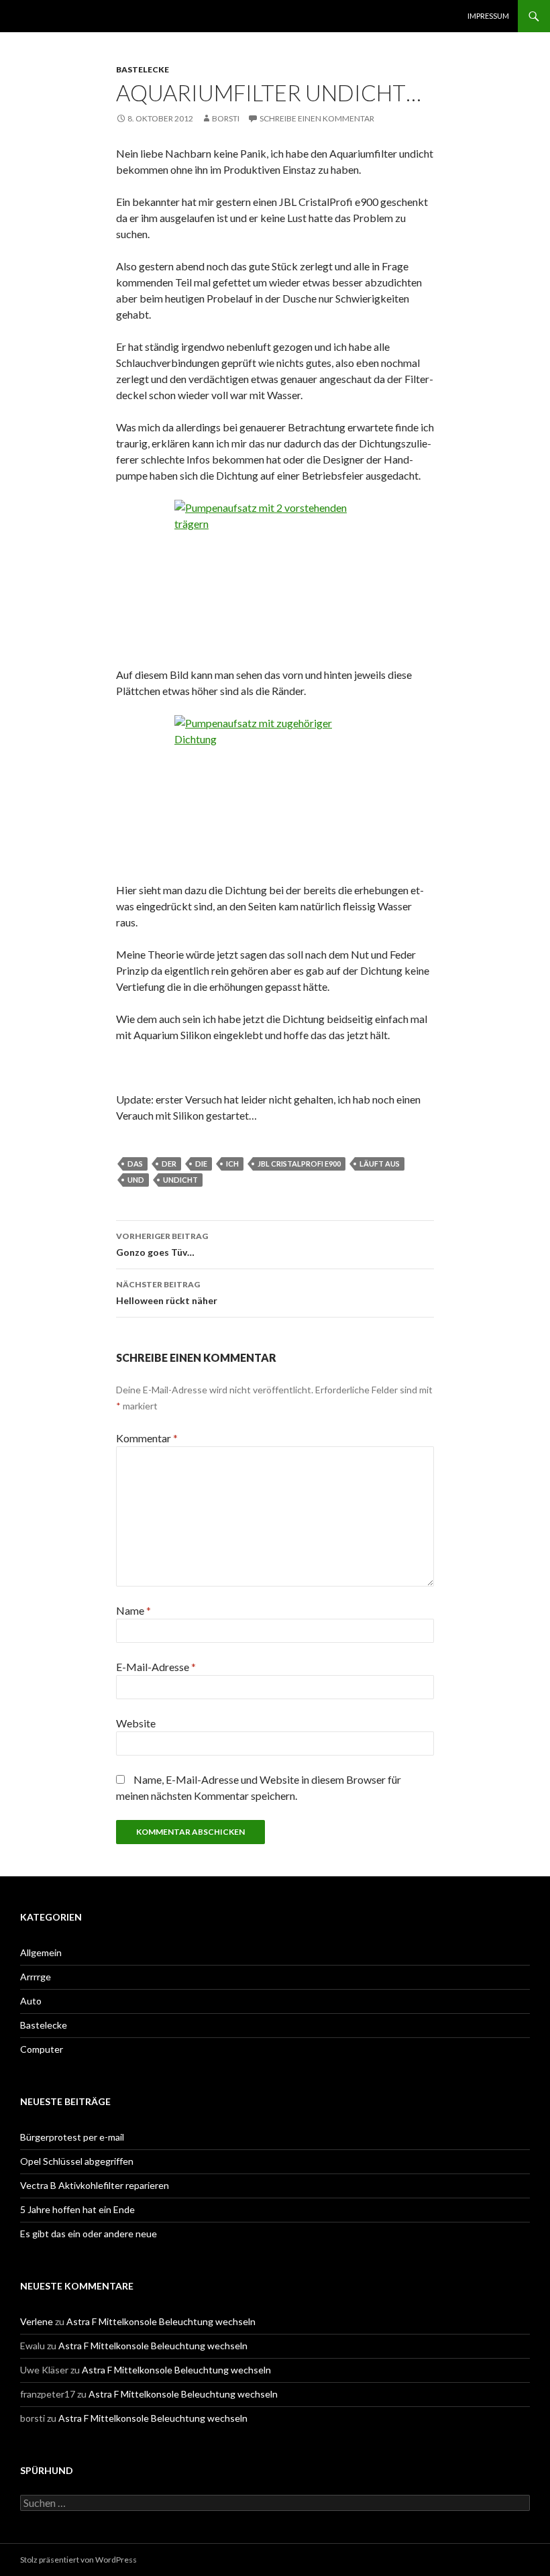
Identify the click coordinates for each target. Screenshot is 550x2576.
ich (232, 1164)
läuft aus (380, 1164)
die (201, 1164)
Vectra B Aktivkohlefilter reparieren (95, 2185)
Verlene (37, 2321)
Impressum (488, 16)
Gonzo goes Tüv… (162, 1244)
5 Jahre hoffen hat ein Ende (77, 2209)
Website (136, 1723)
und (136, 1180)
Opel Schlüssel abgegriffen (77, 2161)
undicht (180, 1180)
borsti (226, 118)
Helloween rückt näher (167, 1293)
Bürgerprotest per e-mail (72, 2137)
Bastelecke (143, 69)
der (169, 1164)
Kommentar (147, 1438)
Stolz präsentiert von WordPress (78, 2560)
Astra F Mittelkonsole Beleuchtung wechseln (161, 2321)
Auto (31, 2001)
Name (133, 1610)
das (135, 1164)
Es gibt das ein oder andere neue (89, 2234)
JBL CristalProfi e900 (299, 1164)
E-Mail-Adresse (156, 1667)
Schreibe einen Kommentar (317, 118)
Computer (42, 2049)
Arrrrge (36, 1977)
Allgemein (41, 1952)
